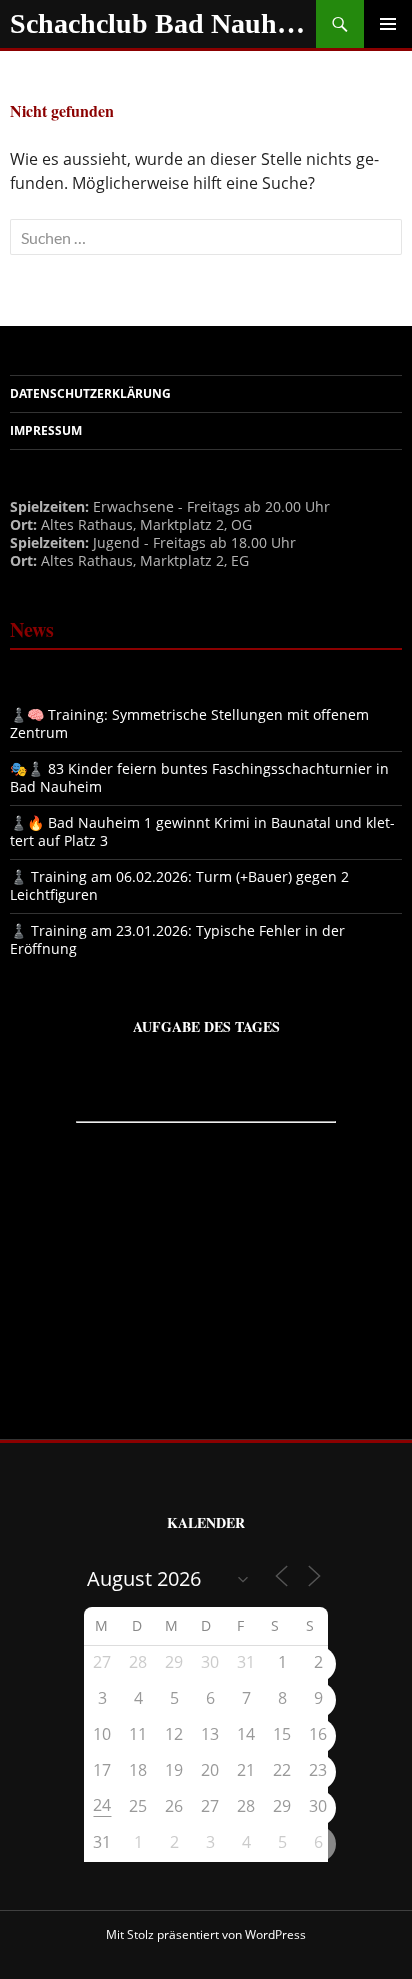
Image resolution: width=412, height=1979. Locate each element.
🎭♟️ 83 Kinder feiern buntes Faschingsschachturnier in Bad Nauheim (199, 777)
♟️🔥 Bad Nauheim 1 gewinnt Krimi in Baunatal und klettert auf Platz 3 (202, 831)
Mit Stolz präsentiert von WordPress (206, 1934)
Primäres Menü (388, 24)
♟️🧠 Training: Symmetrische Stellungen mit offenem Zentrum (189, 723)
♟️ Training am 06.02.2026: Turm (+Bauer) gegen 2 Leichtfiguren (179, 885)
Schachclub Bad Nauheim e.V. (163, 23)
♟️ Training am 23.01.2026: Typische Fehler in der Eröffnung (177, 939)
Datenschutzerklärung (90, 393)
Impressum (46, 430)
